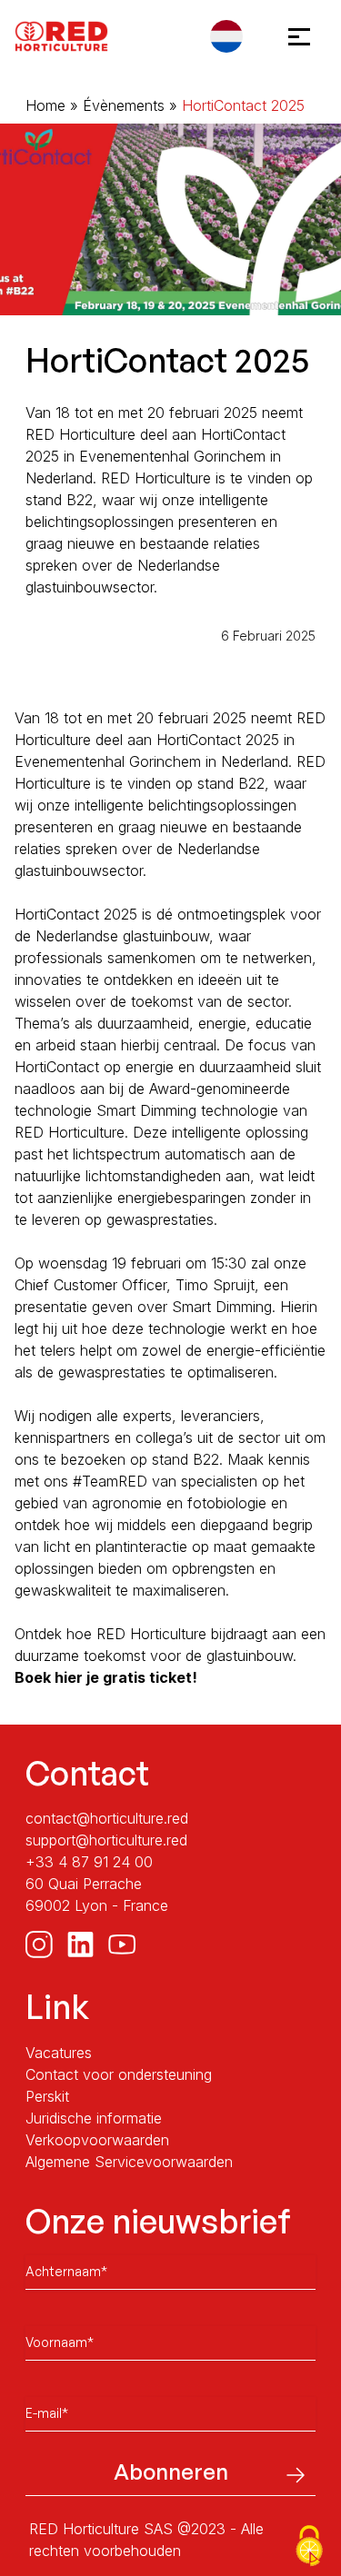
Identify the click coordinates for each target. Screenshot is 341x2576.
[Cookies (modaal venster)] (309, 2546)
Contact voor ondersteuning (119, 2074)
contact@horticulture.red (107, 1818)
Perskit (47, 2096)
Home (45, 105)
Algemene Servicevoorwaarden (129, 2162)
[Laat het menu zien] (294, 36)
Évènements (124, 105)
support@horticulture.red (106, 1840)
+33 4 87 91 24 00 (89, 1862)
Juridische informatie (94, 2118)
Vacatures (59, 2053)
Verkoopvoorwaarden (97, 2140)
